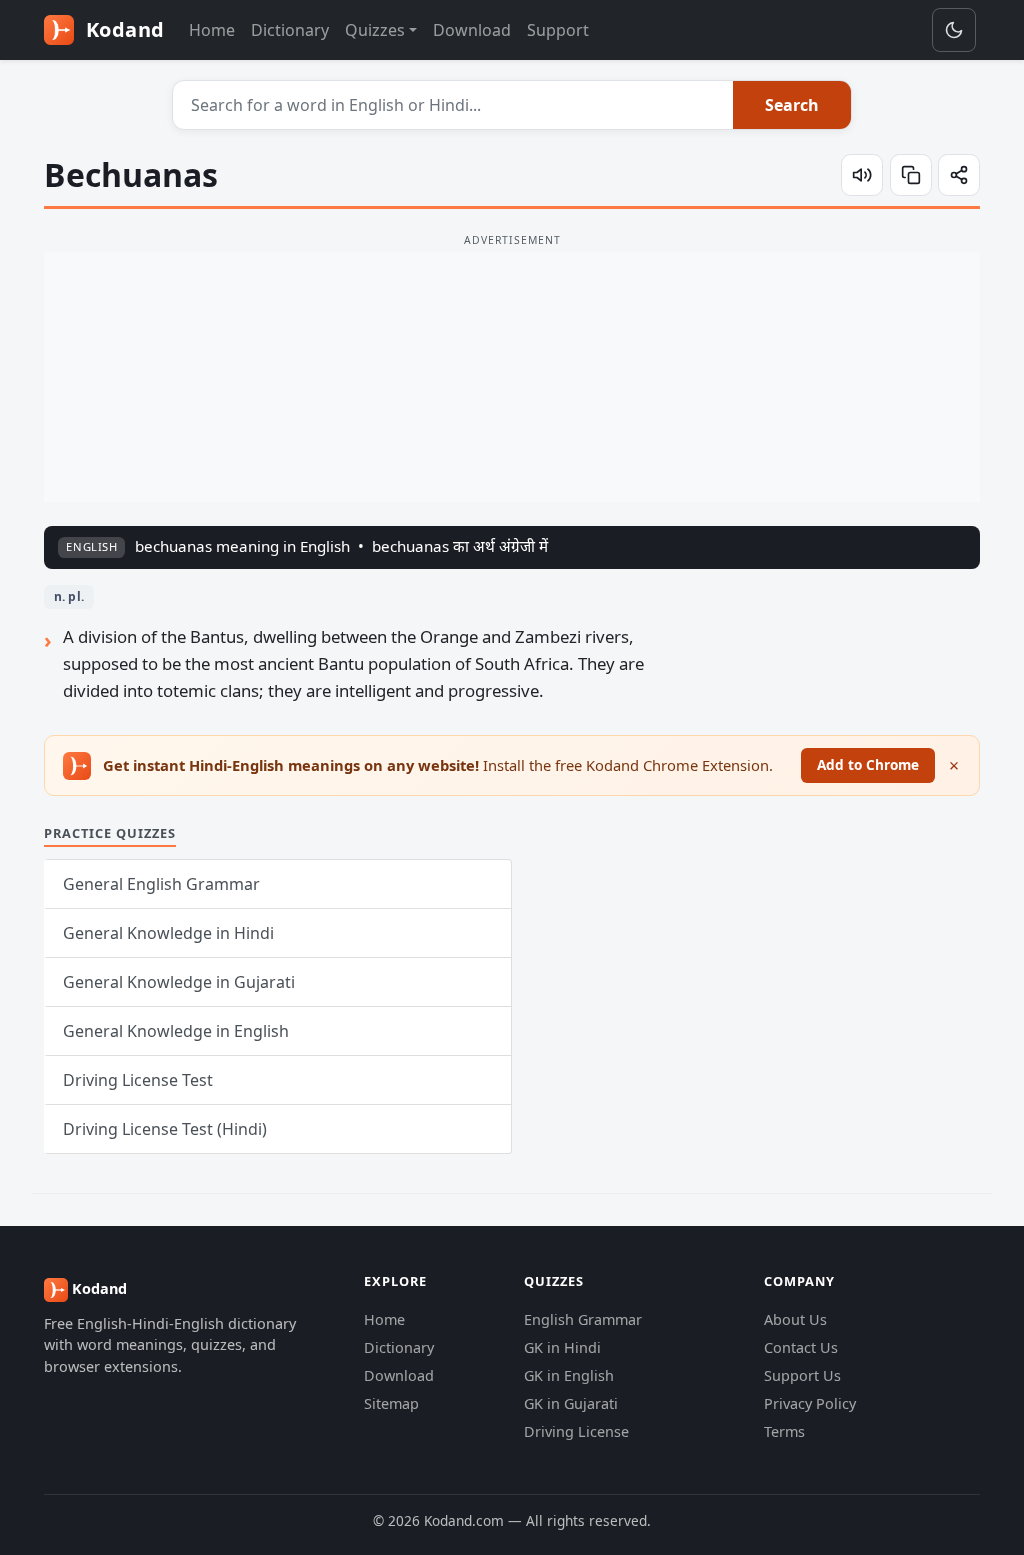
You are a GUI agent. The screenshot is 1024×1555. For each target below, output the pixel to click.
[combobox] (453, 105)
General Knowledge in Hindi (168, 933)
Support (558, 30)
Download (472, 30)
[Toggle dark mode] (954, 30)
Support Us (802, 1375)
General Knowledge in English (176, 1031)
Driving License (576, 1431)
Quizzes (375, 30)
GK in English (569, 1375)
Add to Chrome (868, 764)
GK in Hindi (562, 1347)
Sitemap (391, 1403)
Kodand (122, 29)
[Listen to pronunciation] (862, 175)
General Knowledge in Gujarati (179, 982)
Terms (784, 1431)
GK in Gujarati (571, 1403)
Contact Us (801, 1347)
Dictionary (290, 30)
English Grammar (583, 1319)
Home (212, 30)
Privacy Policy (810, 1403)
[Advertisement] (512, 377)
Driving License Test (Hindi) (165, 1129)
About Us (795, 1319)
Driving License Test (138, 1080)
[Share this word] (959, 175)
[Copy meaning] (911, 175)
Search (792, 105)
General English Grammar (161, 884)
